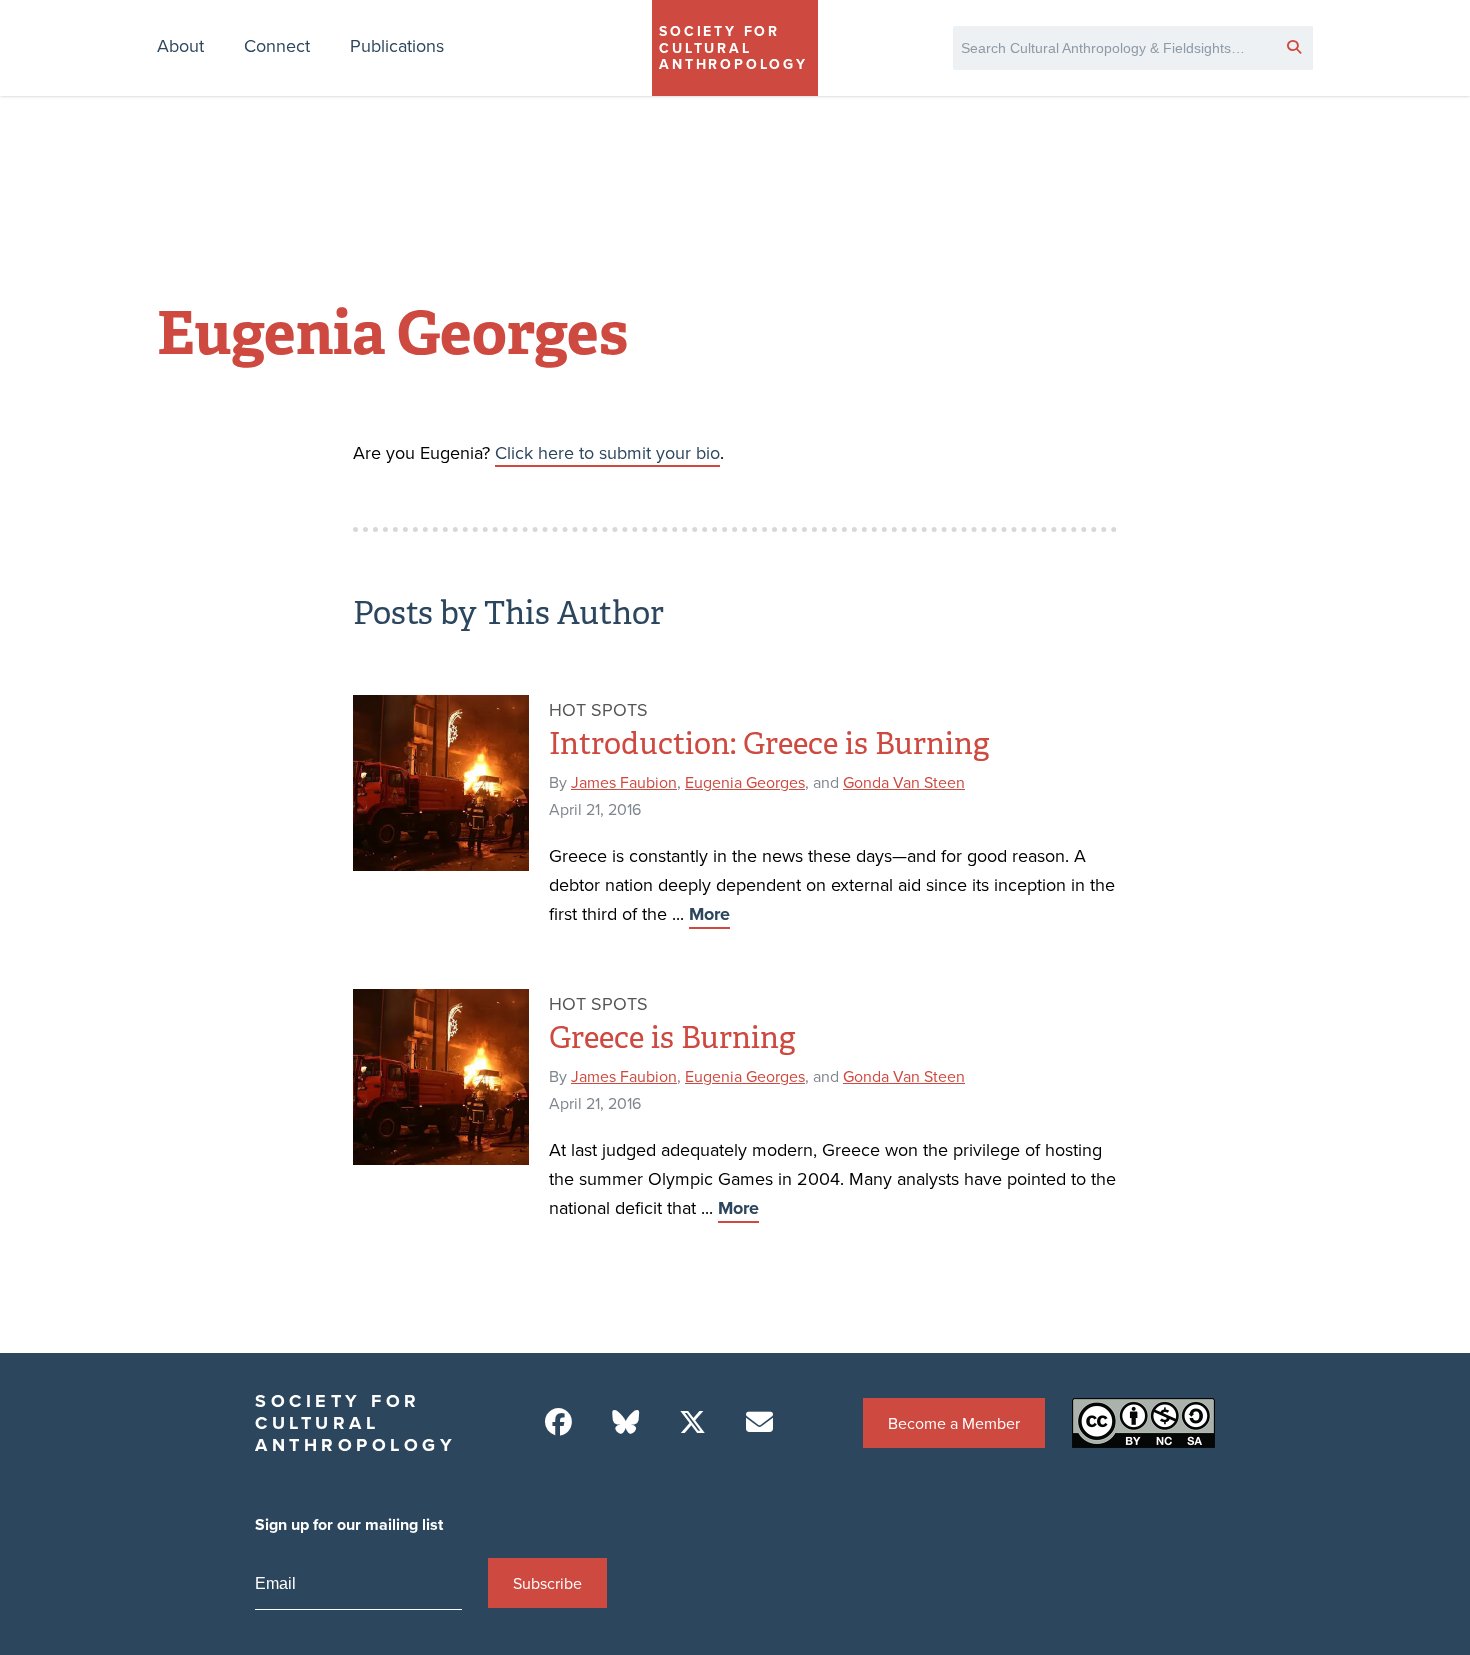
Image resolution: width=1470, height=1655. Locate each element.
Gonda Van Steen (904, 782)
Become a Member (954, 1423)
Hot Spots (598, 709)
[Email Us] (759, 1422)
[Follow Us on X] (692, 1422)
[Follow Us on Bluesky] (625, 1422)
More (709, 914)
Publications (397, 45)
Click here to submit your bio (607, 452)
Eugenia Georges (745, 782)
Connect (277, 45)
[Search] (1294, 46)
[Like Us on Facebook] (558, 1422)
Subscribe (547, 1583)
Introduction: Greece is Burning (769, 744)
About (180, 45)
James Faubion (624, 782)
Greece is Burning (672, 1038)
